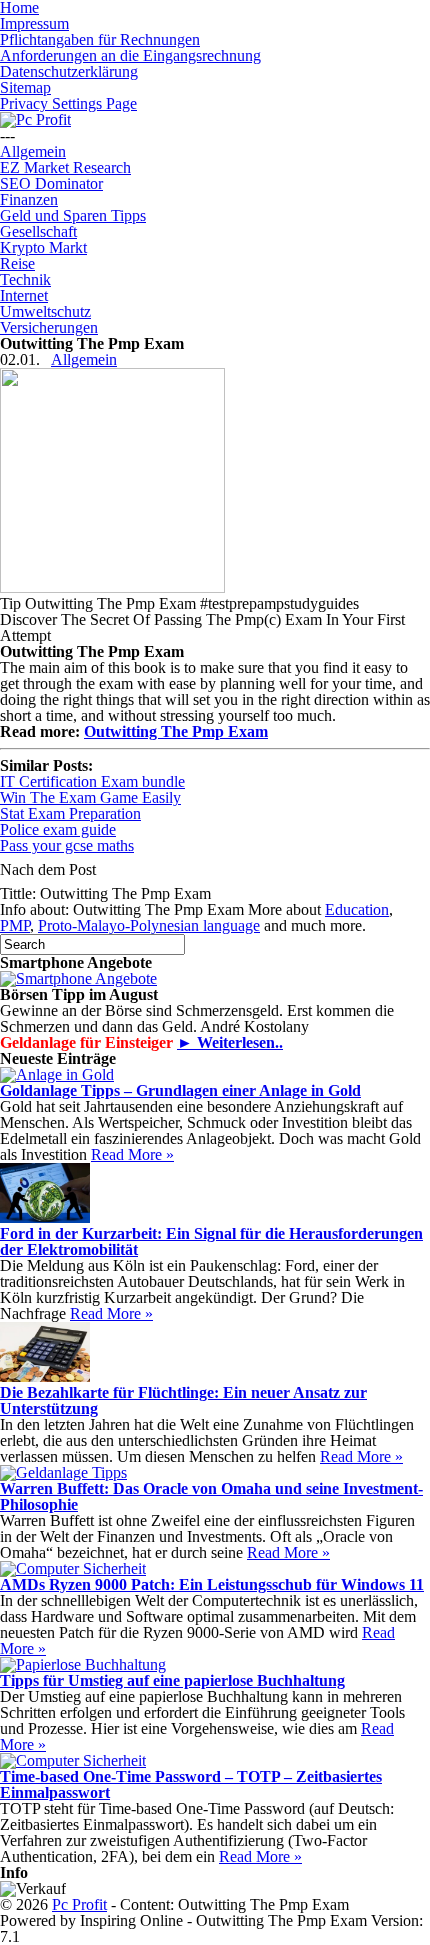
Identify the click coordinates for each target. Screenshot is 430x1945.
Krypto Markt (43, 247)
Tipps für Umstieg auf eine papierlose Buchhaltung (172, 1680)
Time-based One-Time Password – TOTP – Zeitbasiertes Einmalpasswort (191, 1784)
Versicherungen (49, 327)
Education (357, 909)
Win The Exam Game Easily (90, 797)
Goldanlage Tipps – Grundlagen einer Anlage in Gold (180, 1090)
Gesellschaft (38, 231)
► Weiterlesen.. (230, 1042)
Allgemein (33, 151)
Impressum (34, 23)
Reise (17, 263)
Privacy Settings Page (68, 103)
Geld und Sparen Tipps (73, 215)
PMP (15, 925)
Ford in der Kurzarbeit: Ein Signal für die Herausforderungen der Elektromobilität (211, 1241)
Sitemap (25, 87)
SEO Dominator (51, 183)
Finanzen (29, 199)
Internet (24, 295)
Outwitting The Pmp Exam (176, 731)
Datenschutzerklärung (69, 71)
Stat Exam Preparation (70, 813)
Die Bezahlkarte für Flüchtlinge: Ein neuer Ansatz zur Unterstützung (183, 1400)
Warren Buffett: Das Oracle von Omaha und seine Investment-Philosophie (211, 1496)
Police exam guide (58, 829)
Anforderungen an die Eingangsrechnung (130, 55)
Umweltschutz (45, 311)
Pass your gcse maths (67, 845)
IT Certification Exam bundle (92, 781)
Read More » (132, 1154)
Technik (25, 279)
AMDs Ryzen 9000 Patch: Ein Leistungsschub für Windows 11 (212, 1584)
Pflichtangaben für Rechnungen (100, 39)
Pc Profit (79, 1904)
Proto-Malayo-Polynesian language (149, 925)
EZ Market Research (65, 167)
